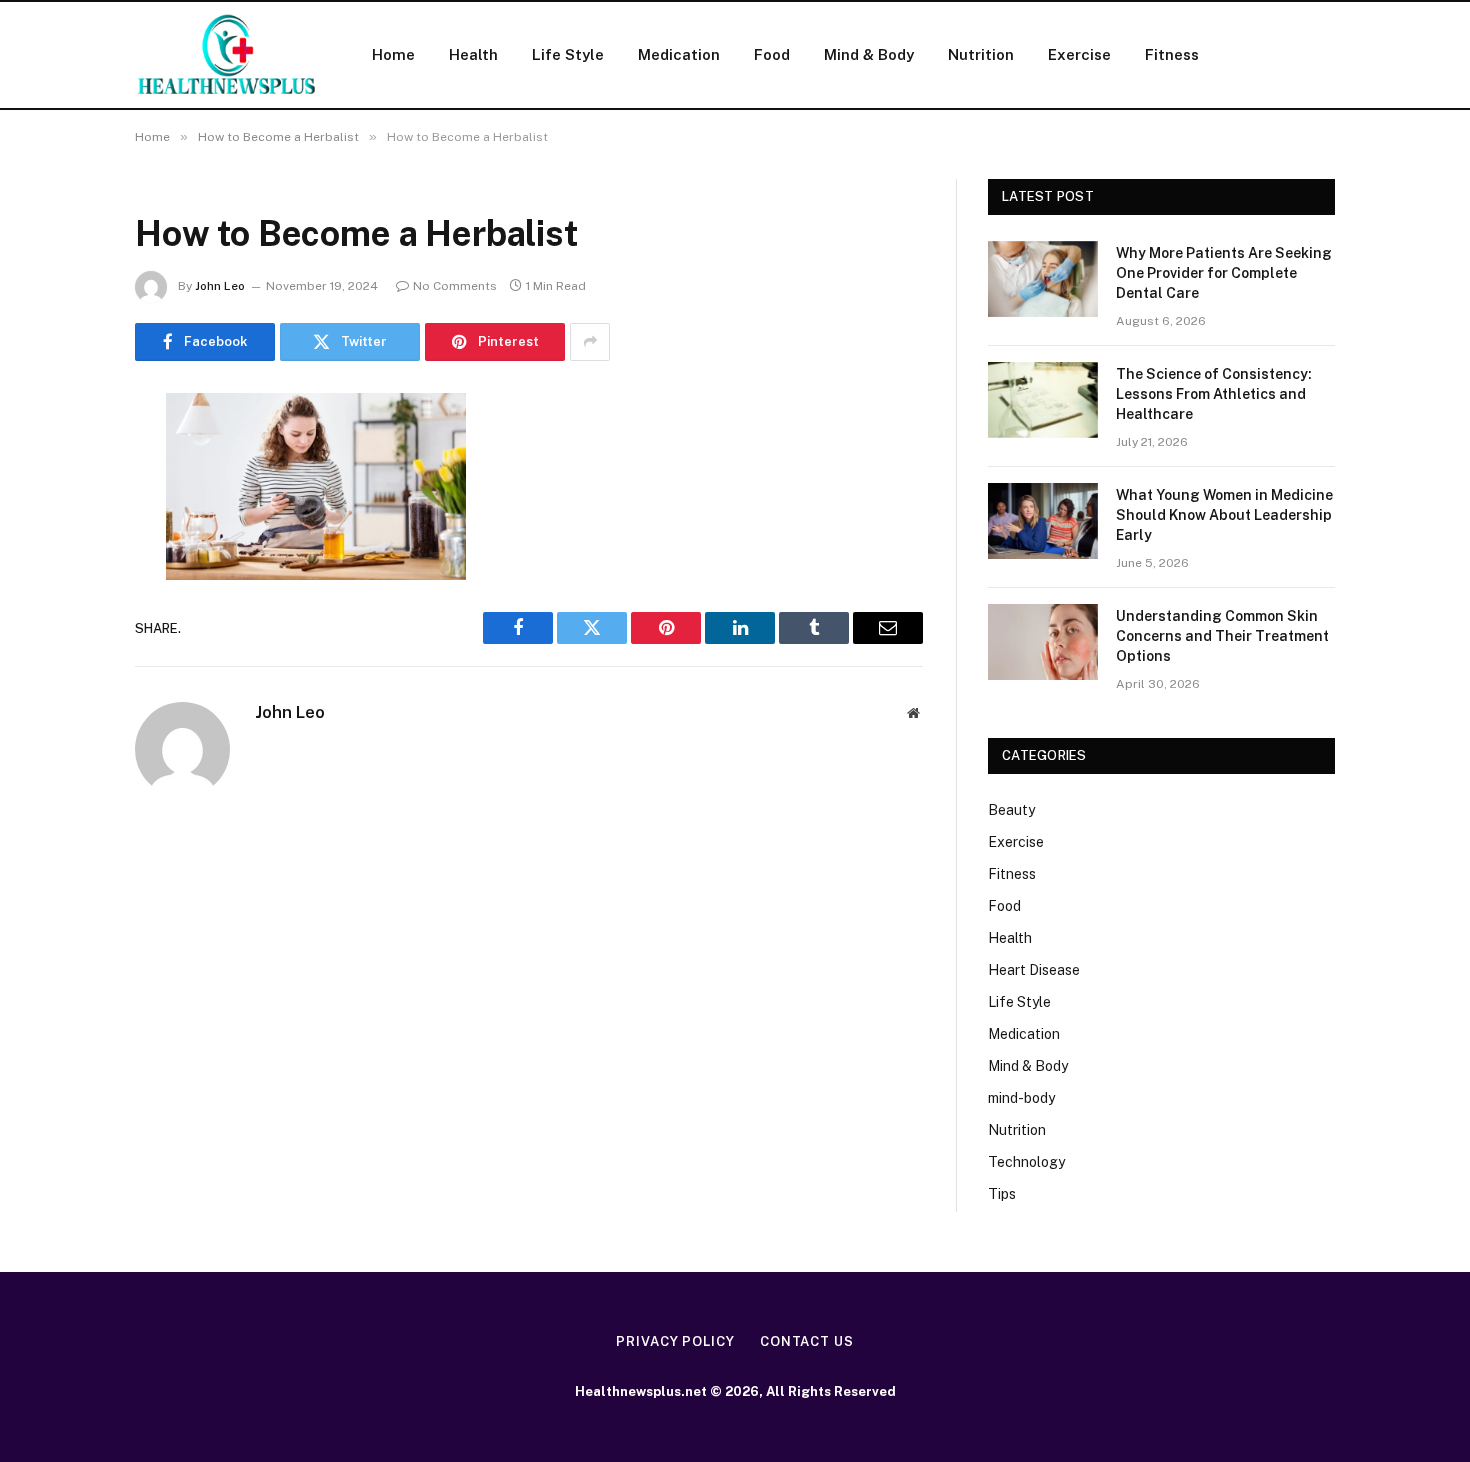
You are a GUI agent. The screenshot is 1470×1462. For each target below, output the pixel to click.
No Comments (455, 286)
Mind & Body (869, 54)
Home (393, 54)
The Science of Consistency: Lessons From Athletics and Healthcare (1214, 394)
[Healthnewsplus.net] (227, 55)
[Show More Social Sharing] (590, 342)
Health (473, 54)
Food (772, 54)
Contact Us (807, 1341)
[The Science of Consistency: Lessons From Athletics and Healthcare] (1043, 400)
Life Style (568, 54)
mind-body (1021, 1098)
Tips (1002, 1194)
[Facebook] (65, 459)
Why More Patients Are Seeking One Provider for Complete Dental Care (1224, 273)
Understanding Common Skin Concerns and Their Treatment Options (1222, 636)
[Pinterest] (65, 612)
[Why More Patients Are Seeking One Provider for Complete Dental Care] (1043, 279)
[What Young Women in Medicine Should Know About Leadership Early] (1043, 521)
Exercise (1079, 54)
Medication (679, 54)
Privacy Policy (675, 1341)
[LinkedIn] (65, 561)
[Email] (65, 663)
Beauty (1011, 810)
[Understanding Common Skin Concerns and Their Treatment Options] (1043, 642)
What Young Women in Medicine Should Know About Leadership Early (1224, 515)
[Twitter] (65, 510)
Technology (1026, 1162)
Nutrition (981, 54)
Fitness (1172, 54)
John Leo (220, 286)
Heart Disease (1034, 970)
